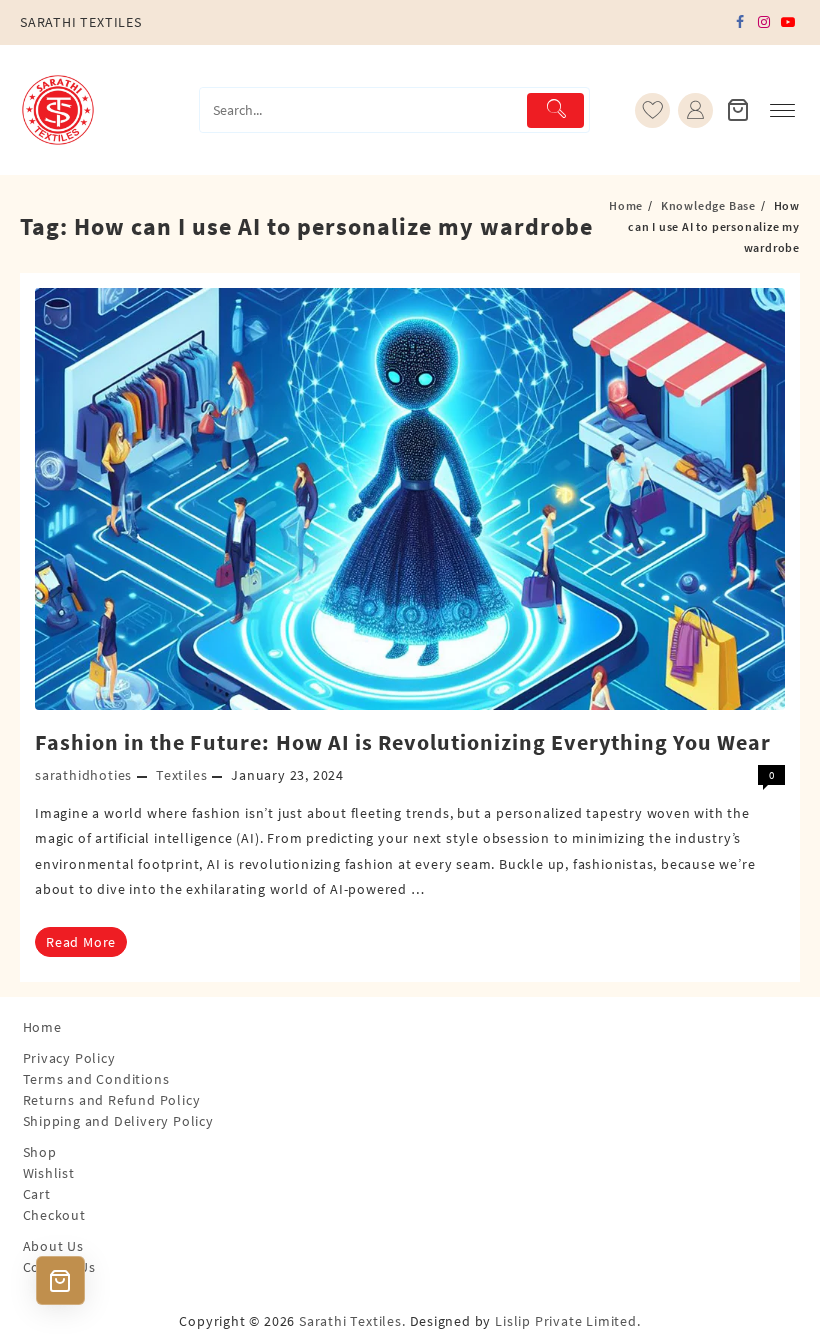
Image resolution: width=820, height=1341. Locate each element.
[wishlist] (652, 110)
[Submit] (555, 110)
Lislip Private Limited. (567, 1321)
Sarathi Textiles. (352, 1321)
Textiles (181, 775)
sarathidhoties (83, 775)
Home (42, 1027)
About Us (53, 1246)
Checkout (54, 1215)
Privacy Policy (69, 1058)
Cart (37, 1194)
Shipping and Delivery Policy (118, 1121)
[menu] (782, 110)
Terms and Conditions (96, 1079)
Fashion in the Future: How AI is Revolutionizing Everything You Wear (403, 742)
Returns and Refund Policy (112, 1100)
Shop (40, 1152)
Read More (81, 942)
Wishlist (49, 1173)
